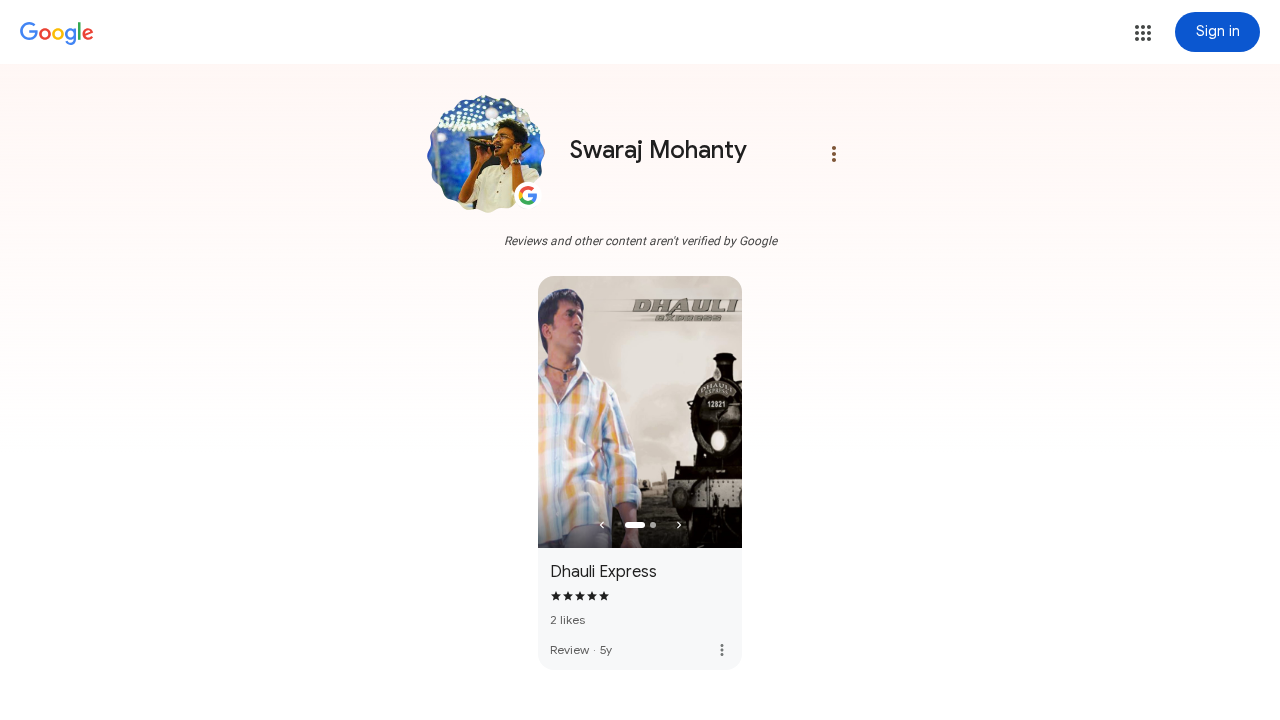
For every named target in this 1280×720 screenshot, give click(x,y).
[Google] (57, 34)
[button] (1143, 33)
